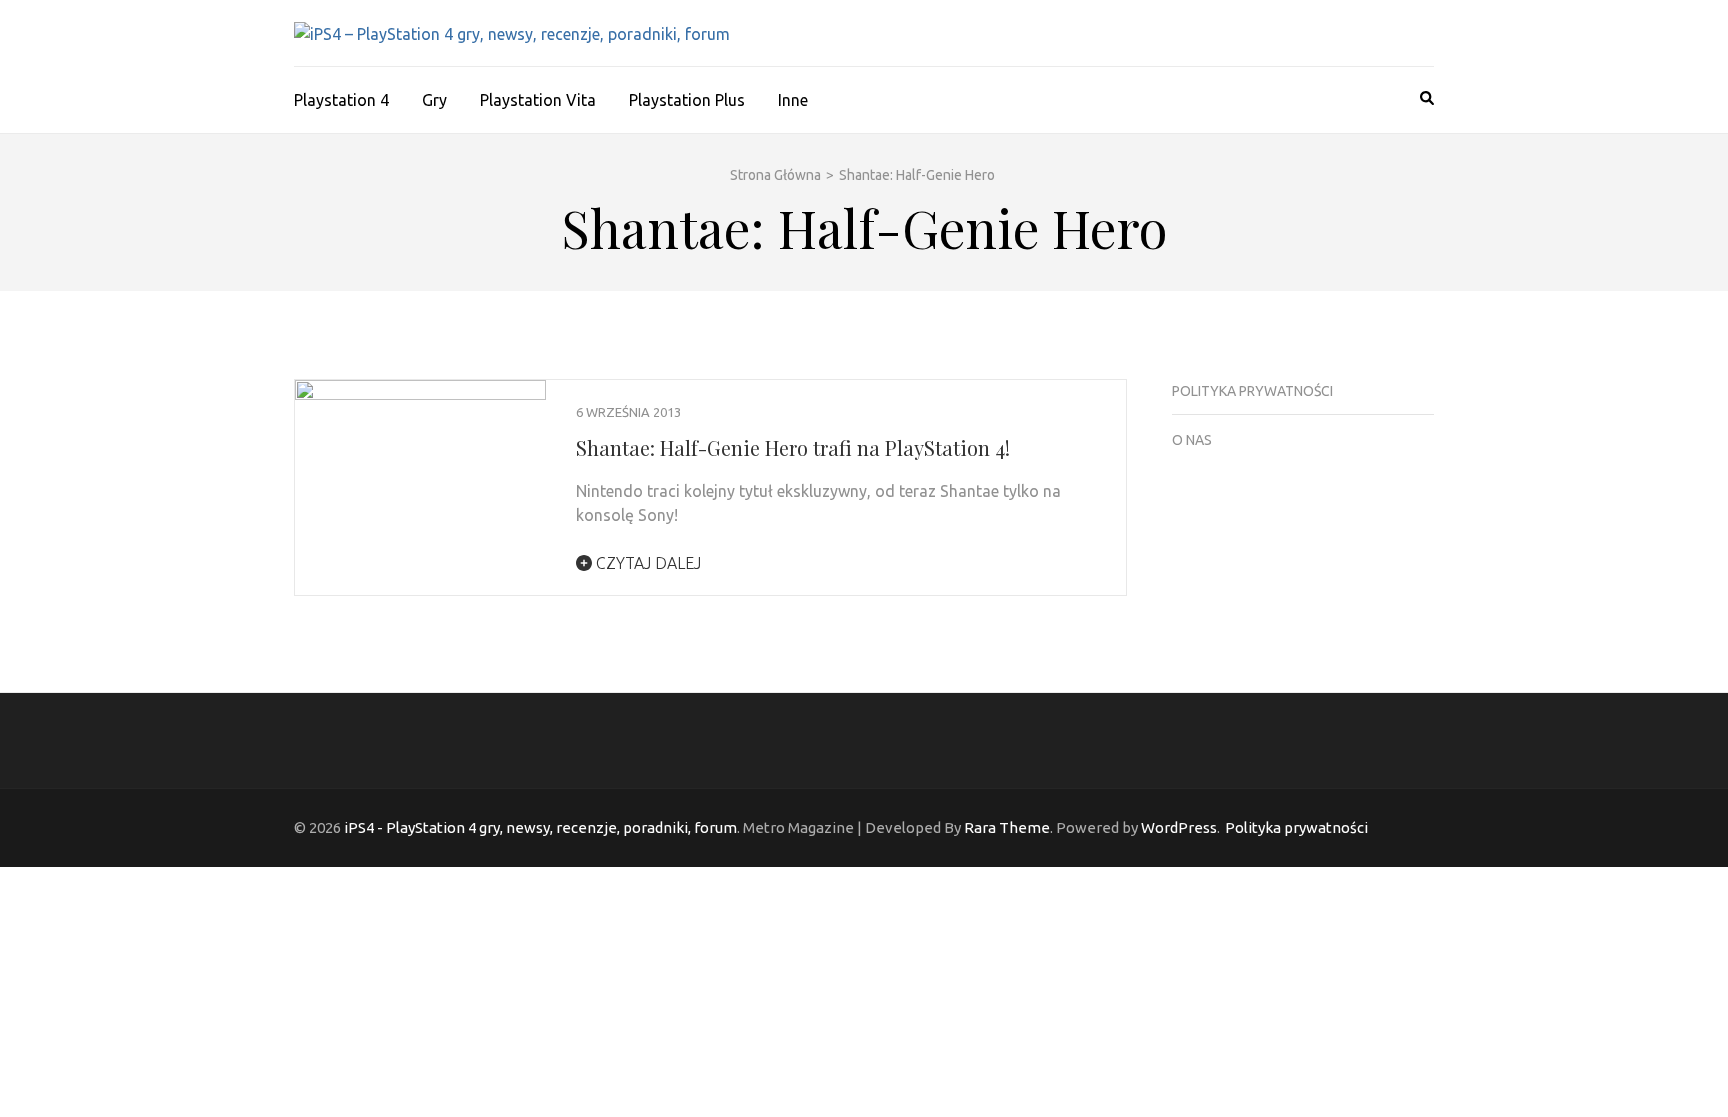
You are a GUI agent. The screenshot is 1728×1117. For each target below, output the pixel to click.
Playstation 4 (341, 100)
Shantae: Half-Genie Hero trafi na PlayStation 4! (793, 447)
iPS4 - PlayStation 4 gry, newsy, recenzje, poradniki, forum (540, 827)
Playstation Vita (538, 100)
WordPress (1179, 827)
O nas (1192, 440)
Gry (434, 100)
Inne (793, 100)
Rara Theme (1007, 827)
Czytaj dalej (646, 563)
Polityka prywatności (1252, 391)
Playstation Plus (687, 100)
